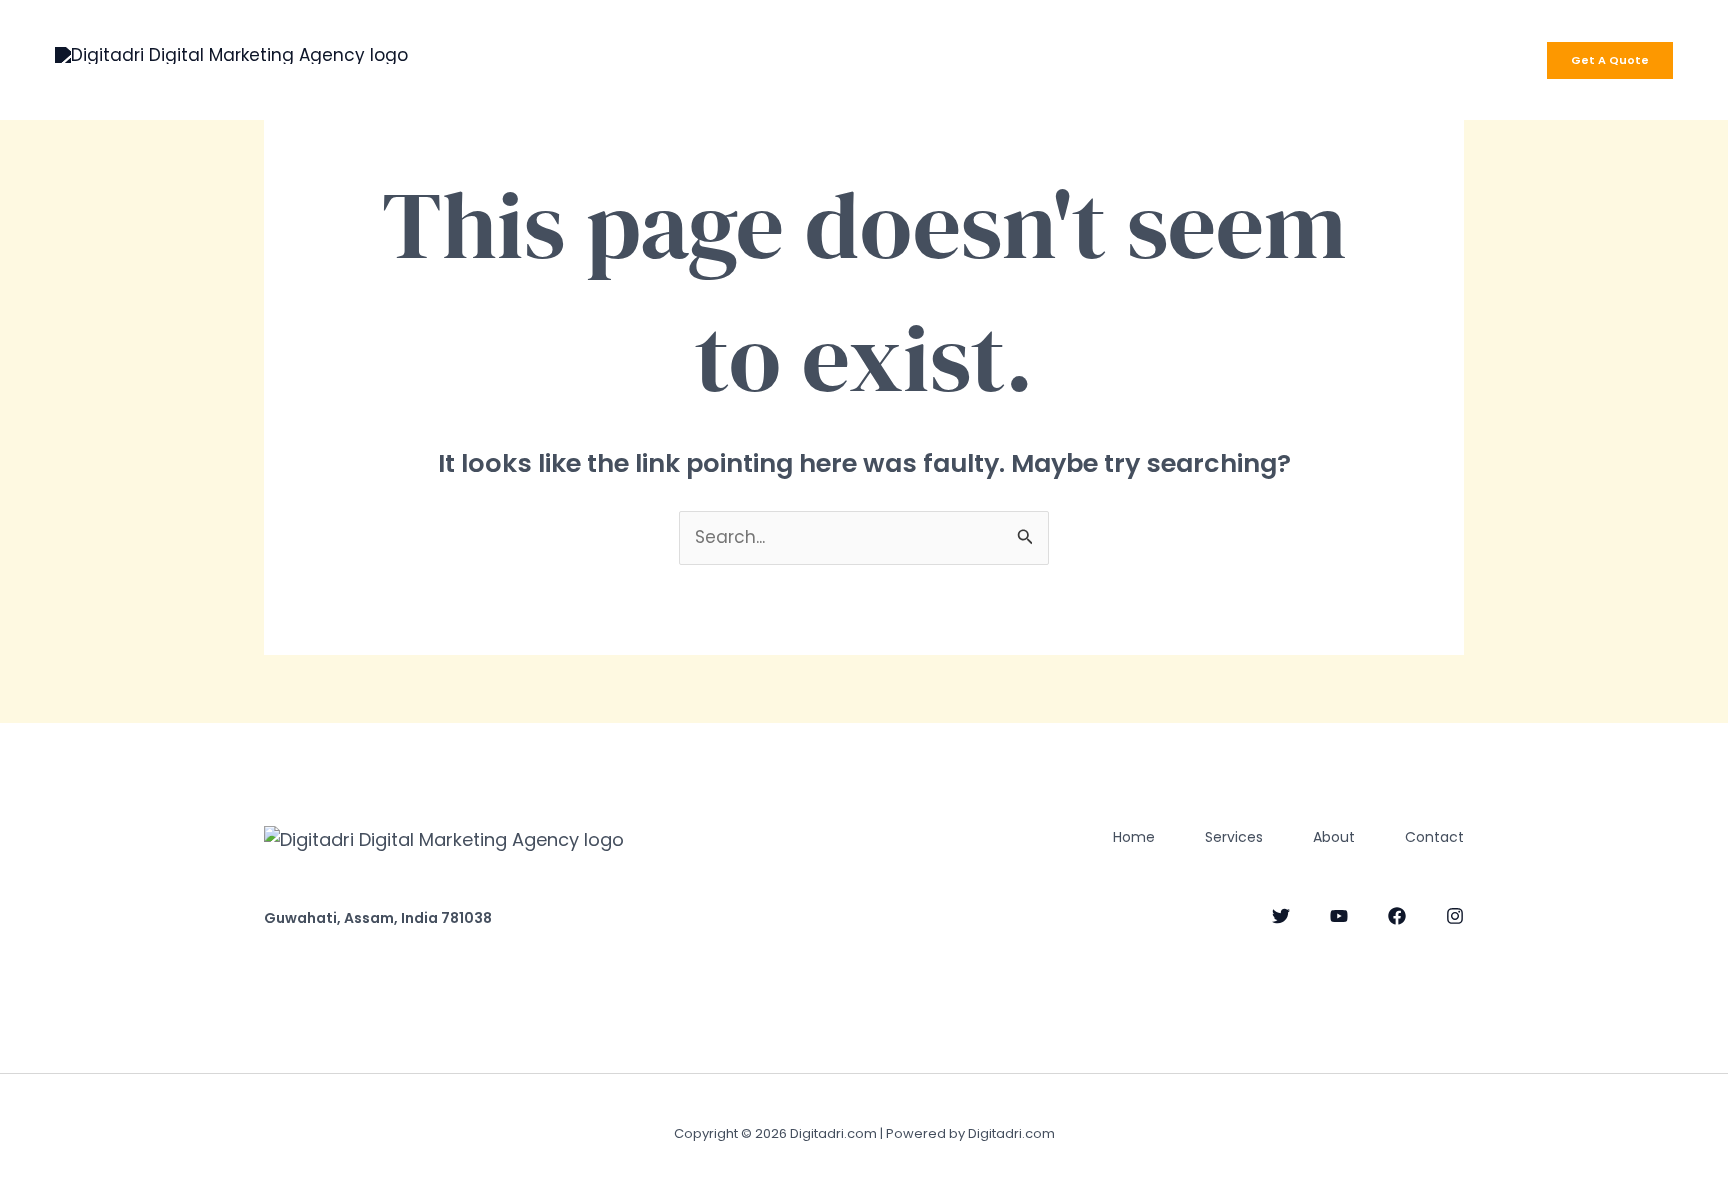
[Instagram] (1455, 916)
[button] (1610, 60)
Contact (1010, 59)
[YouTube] (1339, 916)
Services (805, 59)
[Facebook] (1397, 916)
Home (706, 59)
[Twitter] (1281, 916)
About (907, 59)
